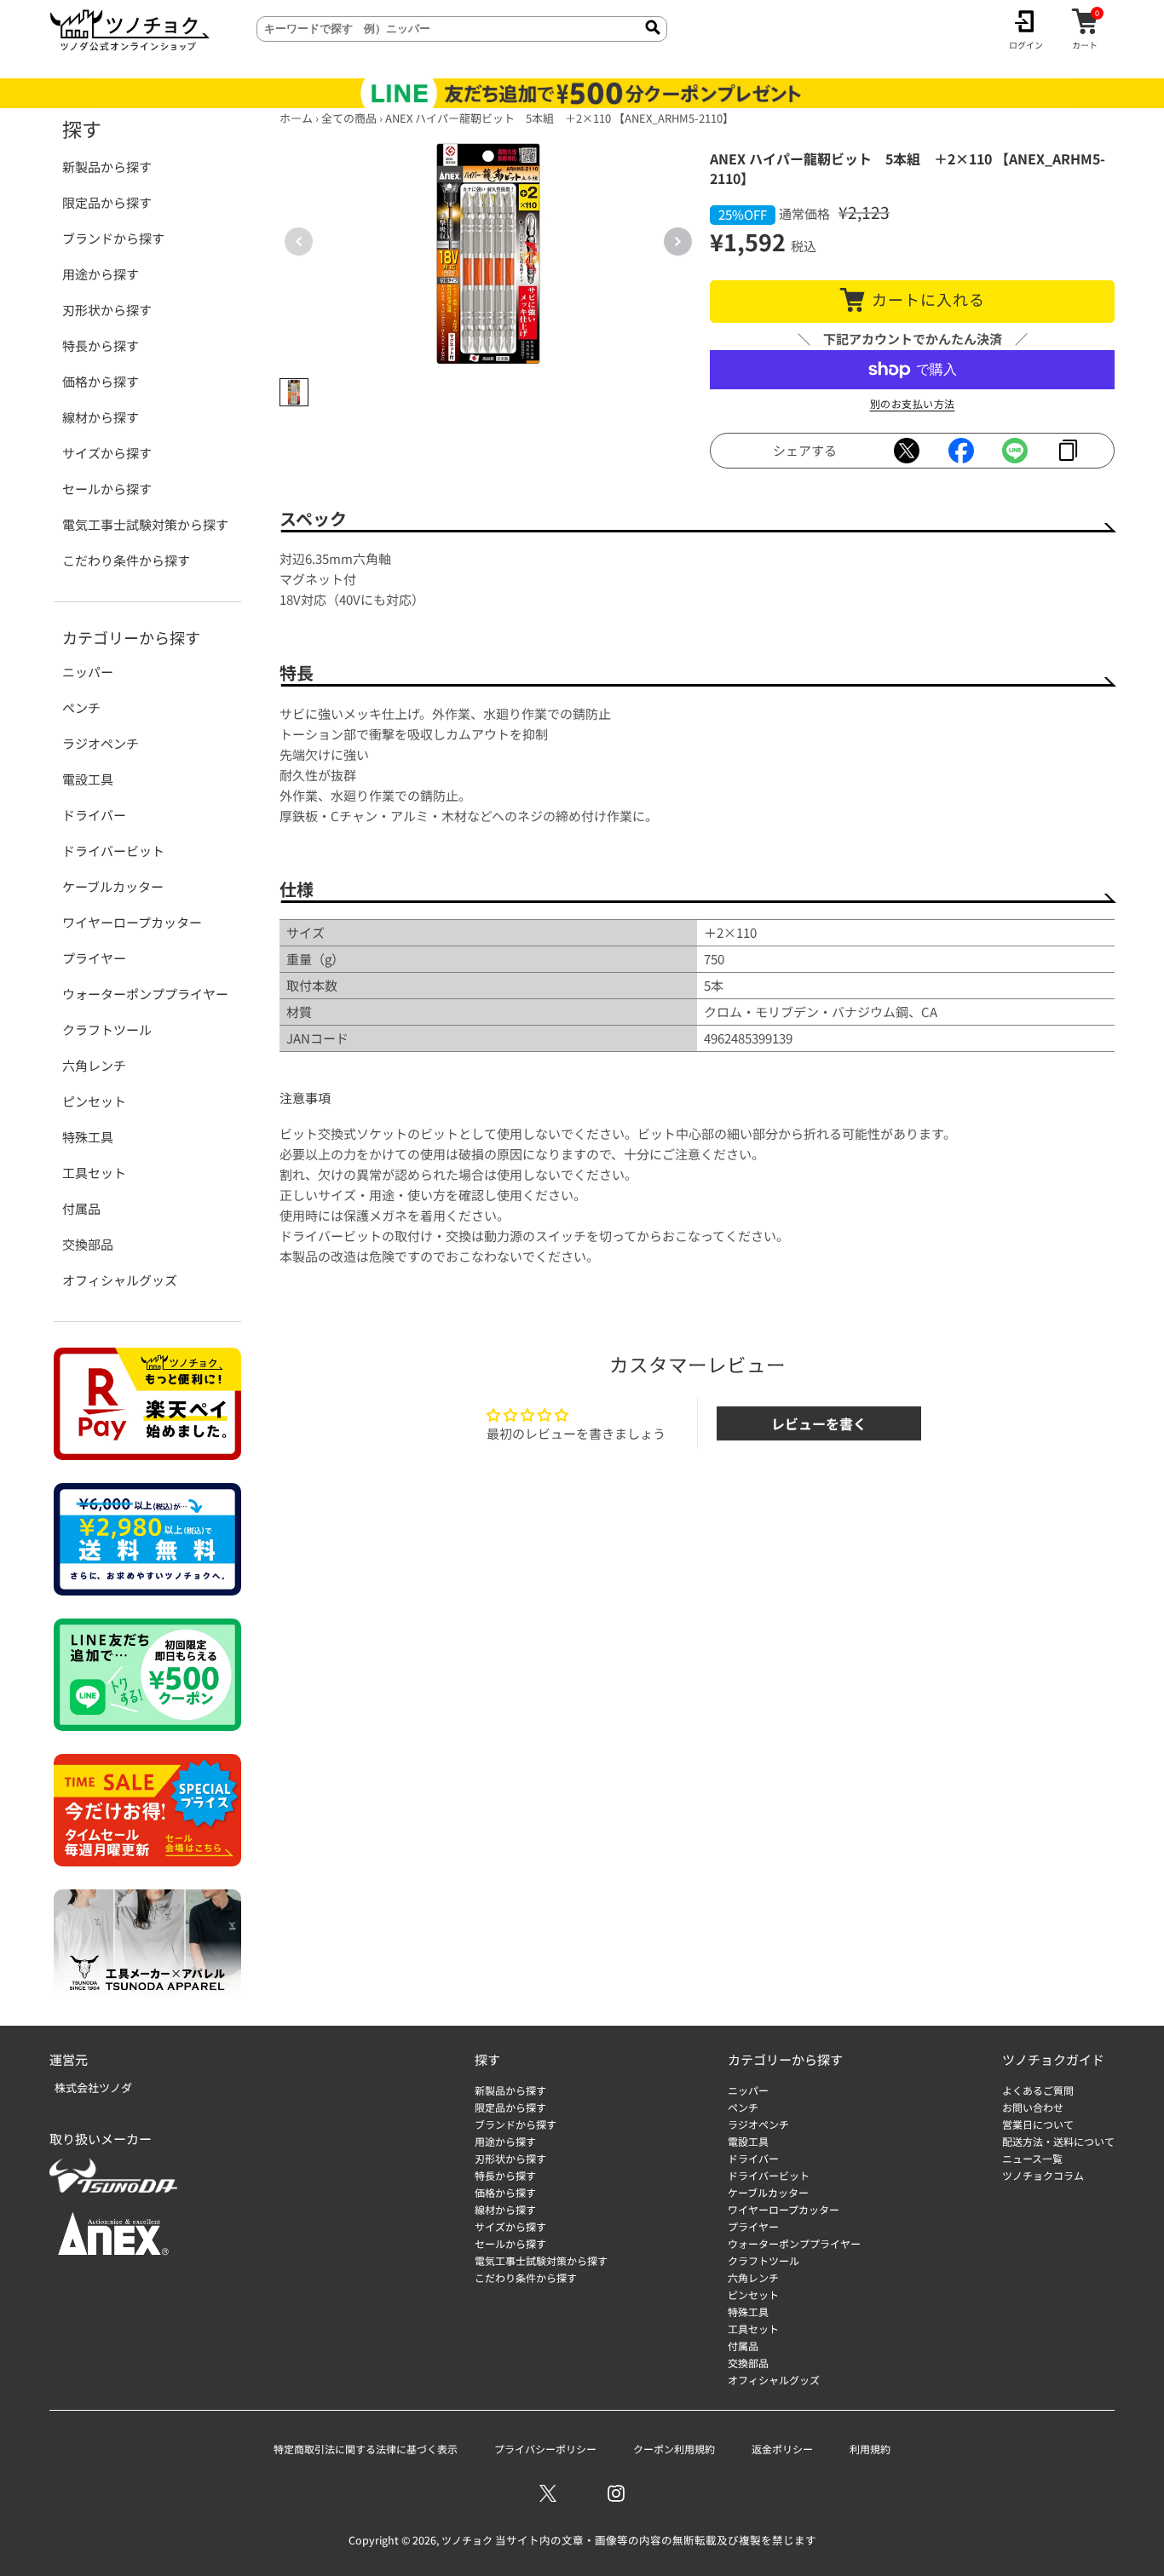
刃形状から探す (107, 310)
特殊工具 (88, 1137)
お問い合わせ (1033, 2107)
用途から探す (101, 274)
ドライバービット (113, 851)
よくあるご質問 (1038, 2090)
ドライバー (94, 815)
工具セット (94, 1173)
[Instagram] (616, 2493)
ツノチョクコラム (1043, 2175)
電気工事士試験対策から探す (145, 524)
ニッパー (88, 672)
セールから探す (107, 489)
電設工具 (88, 779)
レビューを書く (819, 1423)
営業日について (1038, 2124)
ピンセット (94, 1101)
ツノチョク (467, 2540)
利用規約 (870, 2449)
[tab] (294, 393)
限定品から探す (107, 202)
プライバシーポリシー (545, 2449)
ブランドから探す (113, 238)
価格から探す (101, 381)
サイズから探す (107, 453)
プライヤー (94, 958)
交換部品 (88, 1244)
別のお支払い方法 (913, 403)
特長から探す (101, 345)
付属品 (81, 1208)
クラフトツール (107, 1029)
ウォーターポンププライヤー (145, 994)
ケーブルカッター (113, 886)
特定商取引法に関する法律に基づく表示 (366, 2449)
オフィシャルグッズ (120, 1280)
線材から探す (101, 417)
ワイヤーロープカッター (132, 922)
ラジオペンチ (101, 743)
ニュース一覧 (1032, 2158)
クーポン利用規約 (674, 2449)
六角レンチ (94, 1065)
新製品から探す (107, 167)
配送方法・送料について (1058, 2141)
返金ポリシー (782, 2449)
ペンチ (81, 707)
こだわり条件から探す (126, 560)
